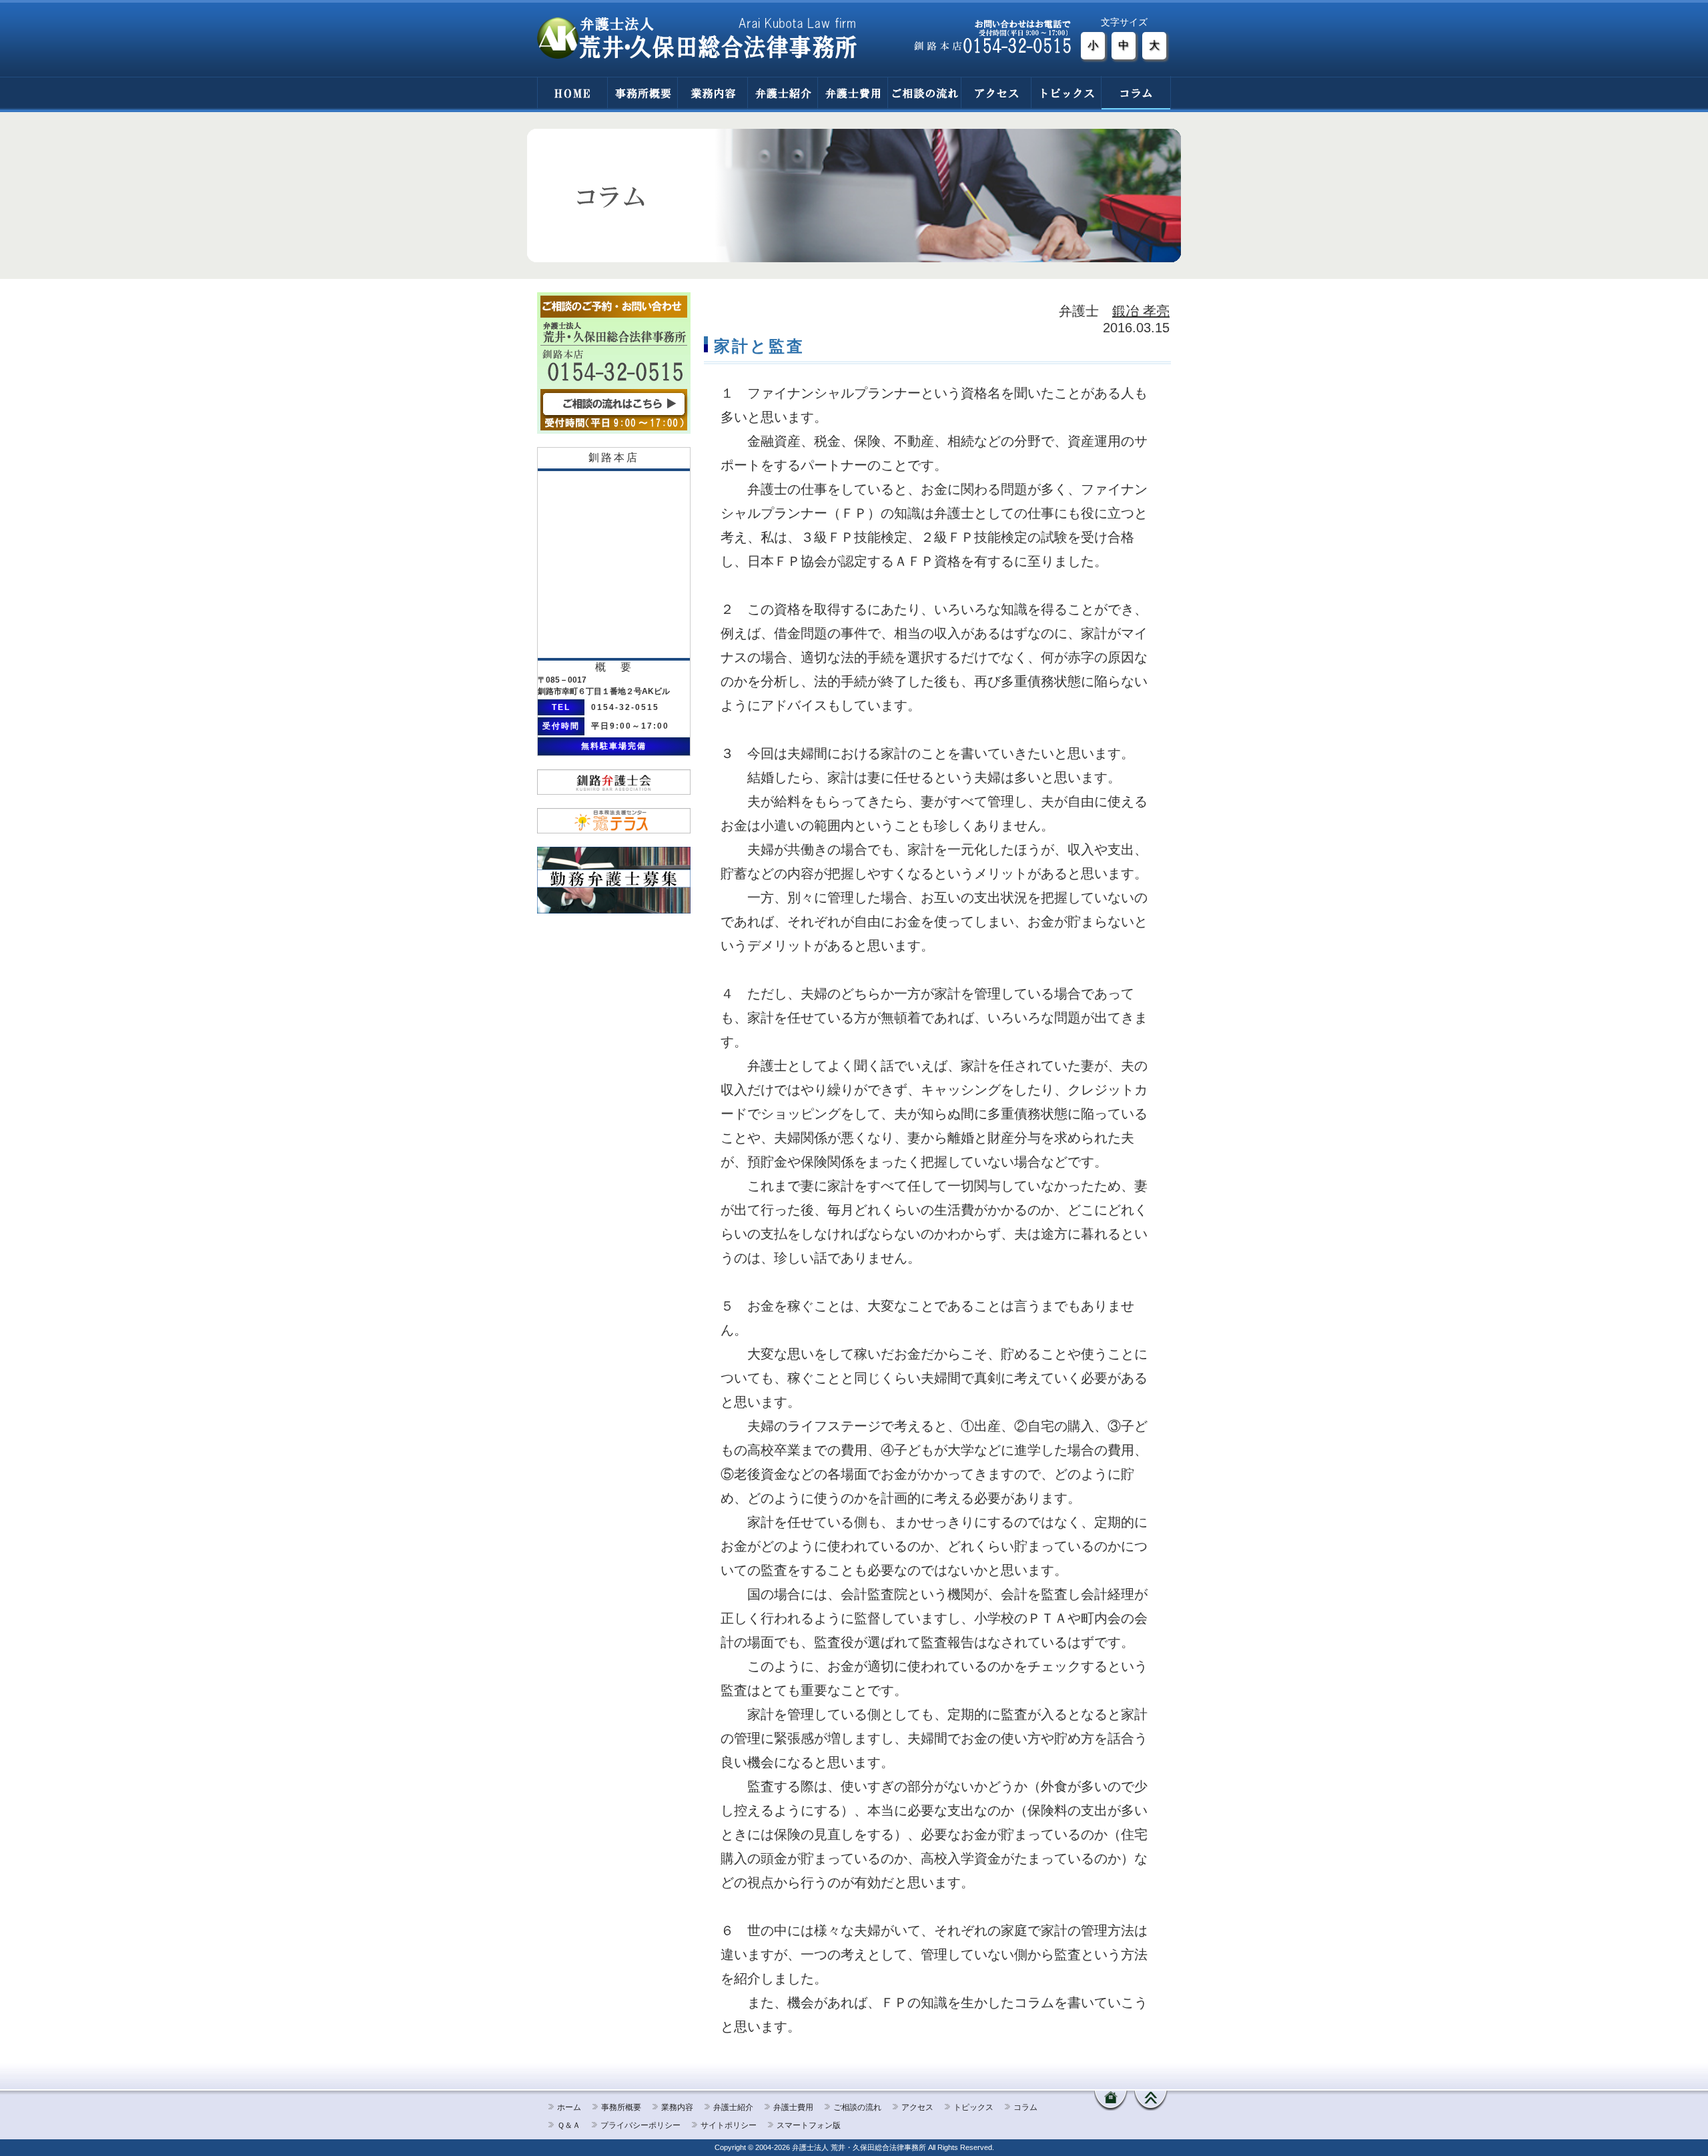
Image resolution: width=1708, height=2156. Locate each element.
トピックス (1066, 93)
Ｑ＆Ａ (569, 2125)
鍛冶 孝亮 (1141, 311)
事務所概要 (642, 93)
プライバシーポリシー (640, 2125)
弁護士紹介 (782, 93)
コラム (1136, 93)
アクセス (996, 93)
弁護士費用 (852, 93)
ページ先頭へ (1151, 2101)
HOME (572, 93)
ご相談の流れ (924, 93)
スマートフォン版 (809, 2125)
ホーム (569, 2107)
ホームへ (1111, 2101)
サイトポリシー (729, 2125)
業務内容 (712, 93)
